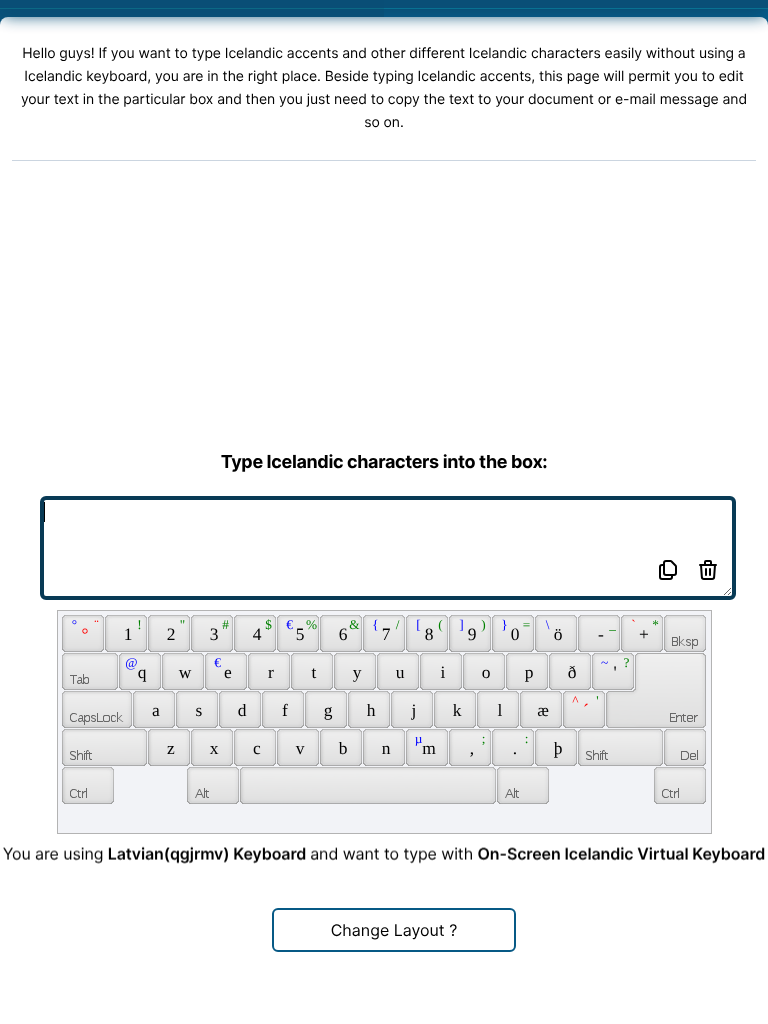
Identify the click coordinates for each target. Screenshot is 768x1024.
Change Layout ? (394, 930)
